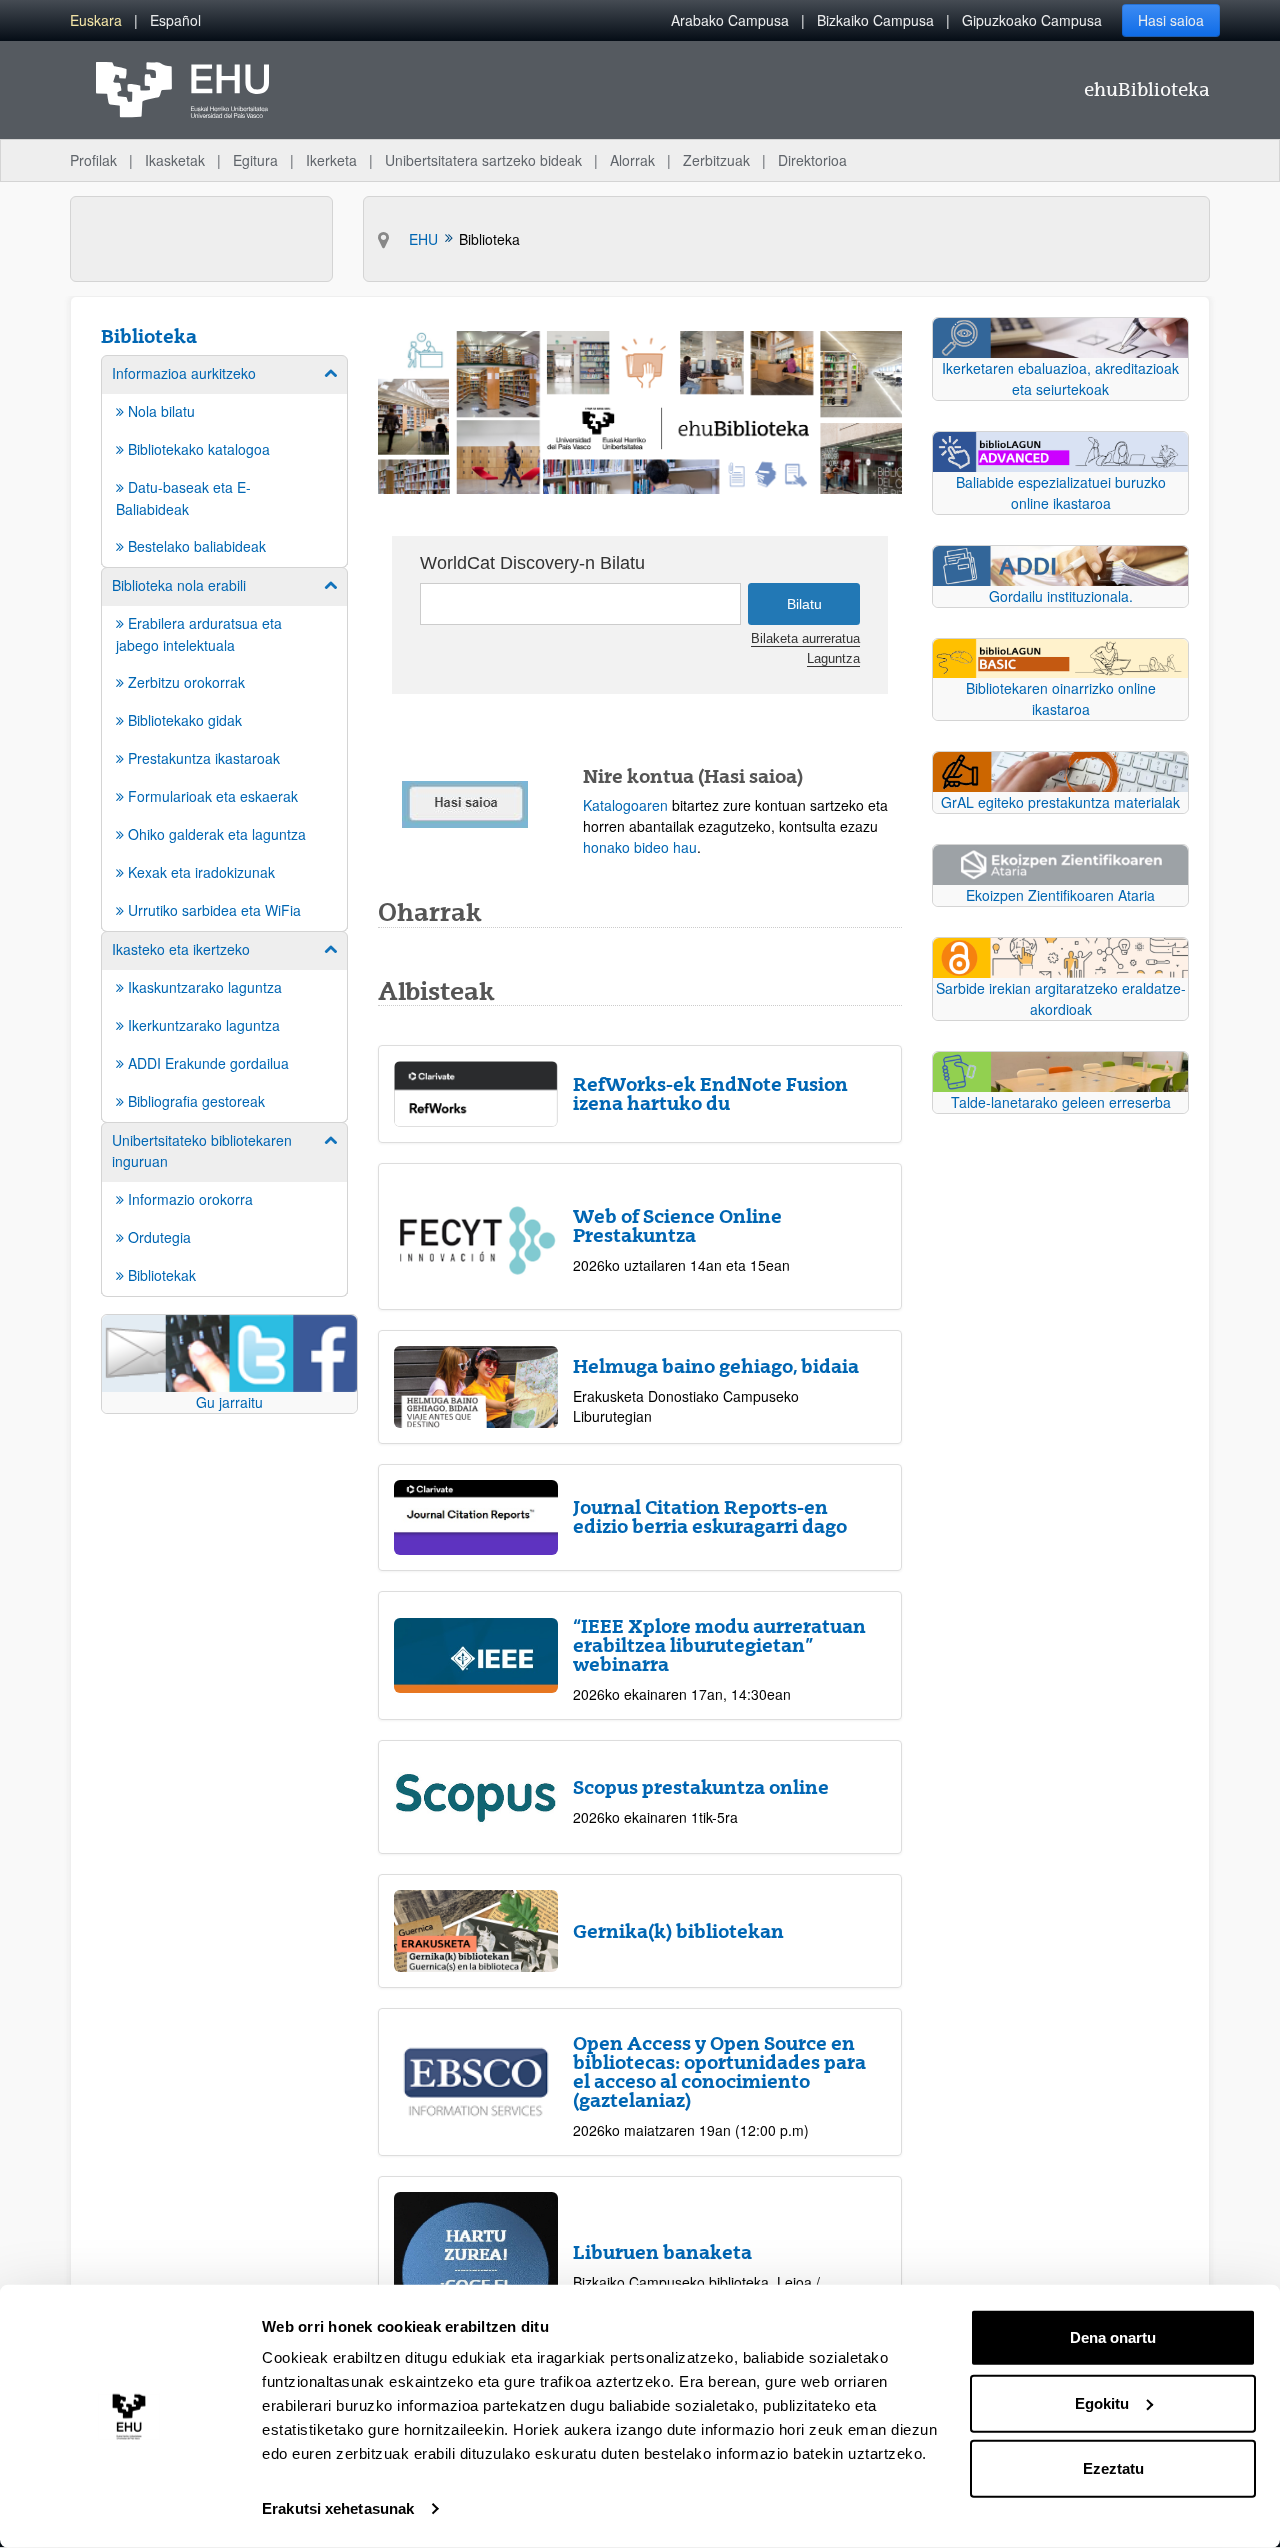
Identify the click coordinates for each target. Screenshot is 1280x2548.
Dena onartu (1113, 2337)
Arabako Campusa (730, 20)
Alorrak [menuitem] (632, 160)
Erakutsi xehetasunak (338, 2508)
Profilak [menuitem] (93, 160)
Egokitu (1102, 2402)
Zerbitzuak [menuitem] (716, 160)
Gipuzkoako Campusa (1032, 20)
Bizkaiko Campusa (875, 20)
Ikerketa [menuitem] (331, 160)
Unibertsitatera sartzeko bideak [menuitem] (483, 160)
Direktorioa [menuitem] (812, 160)
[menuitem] (96, 20)
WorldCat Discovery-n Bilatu (532, 563)
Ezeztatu (1113, 2468)
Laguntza (833, 659)
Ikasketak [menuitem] (175, 160)
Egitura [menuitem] (255, 160)
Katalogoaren (625, 805)
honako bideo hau (640, 847)
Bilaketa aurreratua (805, 639)
